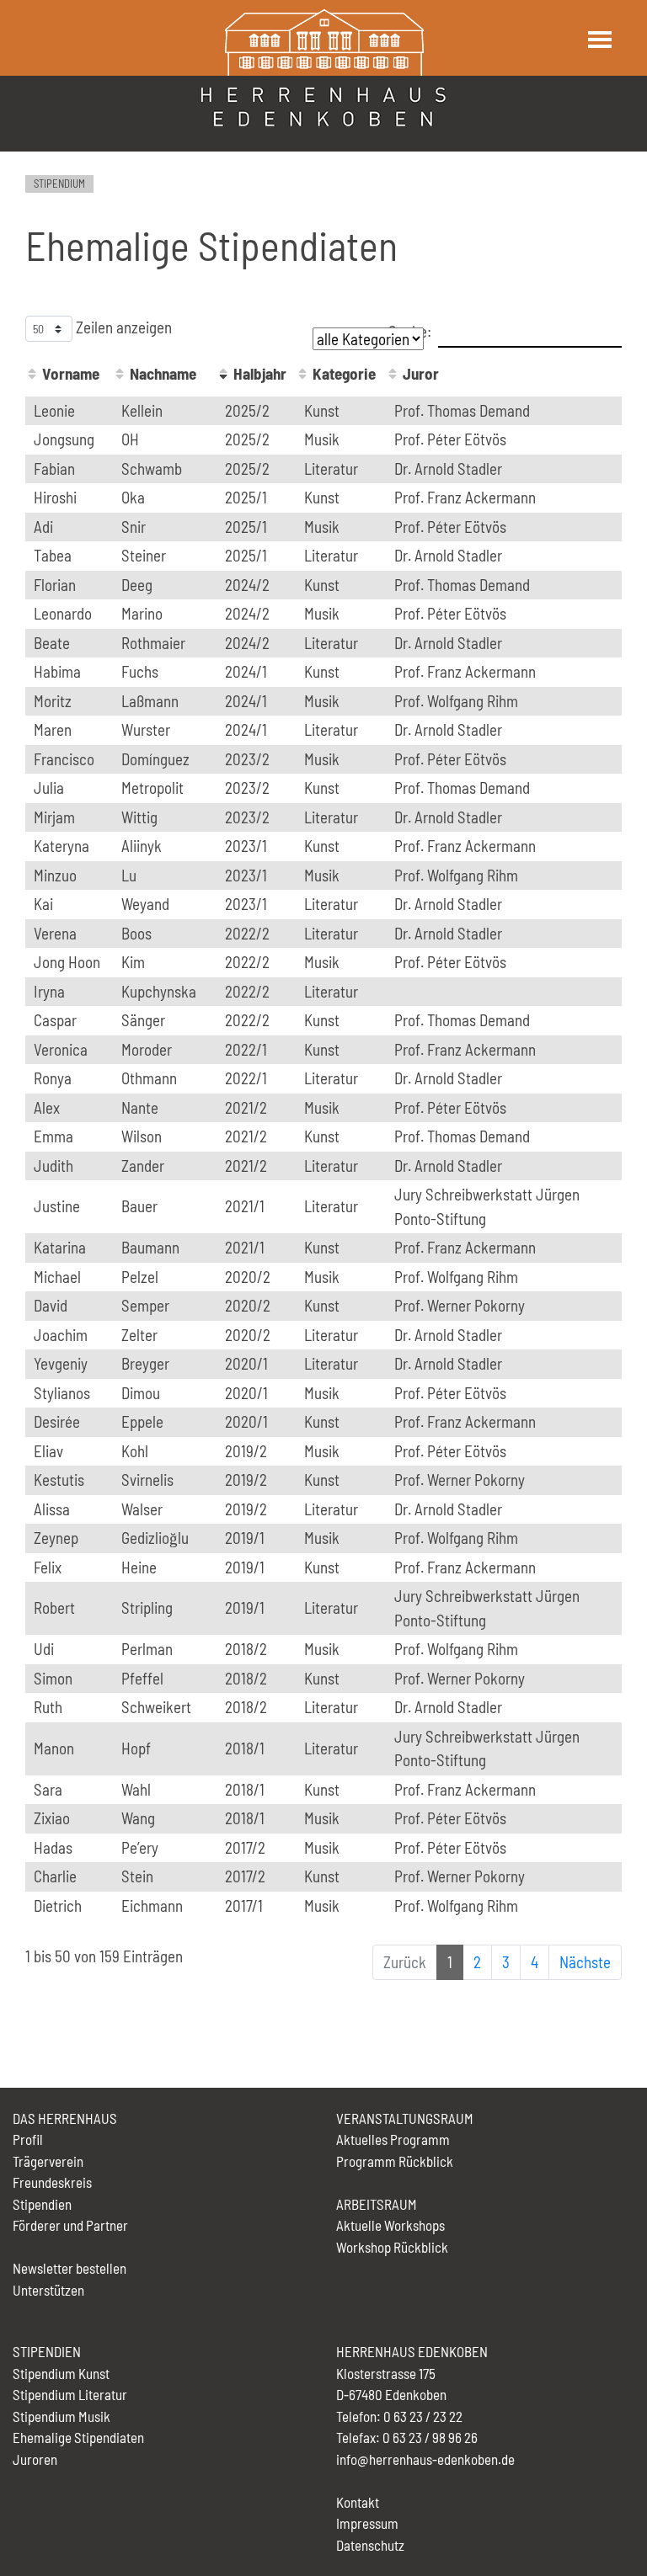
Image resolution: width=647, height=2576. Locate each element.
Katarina (60, 1247)
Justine (57, 1206)
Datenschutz (370, 2545)
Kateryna (61, 846)
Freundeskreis (52, 2182)
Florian (55, 585)
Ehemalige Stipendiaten (78, 2437)
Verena (55, 933)
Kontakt (358, 2502)
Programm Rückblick (395, 2161)
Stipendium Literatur (70, 2394)
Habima (57, 671)
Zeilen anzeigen (122, 327)
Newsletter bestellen (70, 2268)
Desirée (57, 1421)
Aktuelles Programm (393, 2139)
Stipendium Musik (61, 2416)
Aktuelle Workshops (390, 2225)
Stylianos (62, 1393)
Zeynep (56, 1538)
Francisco (64, 759)
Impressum (367, 2523)
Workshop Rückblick (392, 2247)
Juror (421, 373)
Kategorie (344, 373)
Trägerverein (48, 2161)
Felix (48, 1567)
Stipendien (42, 2204)
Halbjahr (260, 373)
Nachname (163, 373)
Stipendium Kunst (61, 2373)
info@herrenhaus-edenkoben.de (425, 2459)
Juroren (35, 2459)
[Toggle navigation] (599, 40)
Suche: (410, 330)
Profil (28, 2139)
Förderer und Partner (70, 2225)
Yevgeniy (61, 1363)
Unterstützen (48, 2290)
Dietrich (58, 1905)
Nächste (585, 1962)
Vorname (71, 373)
